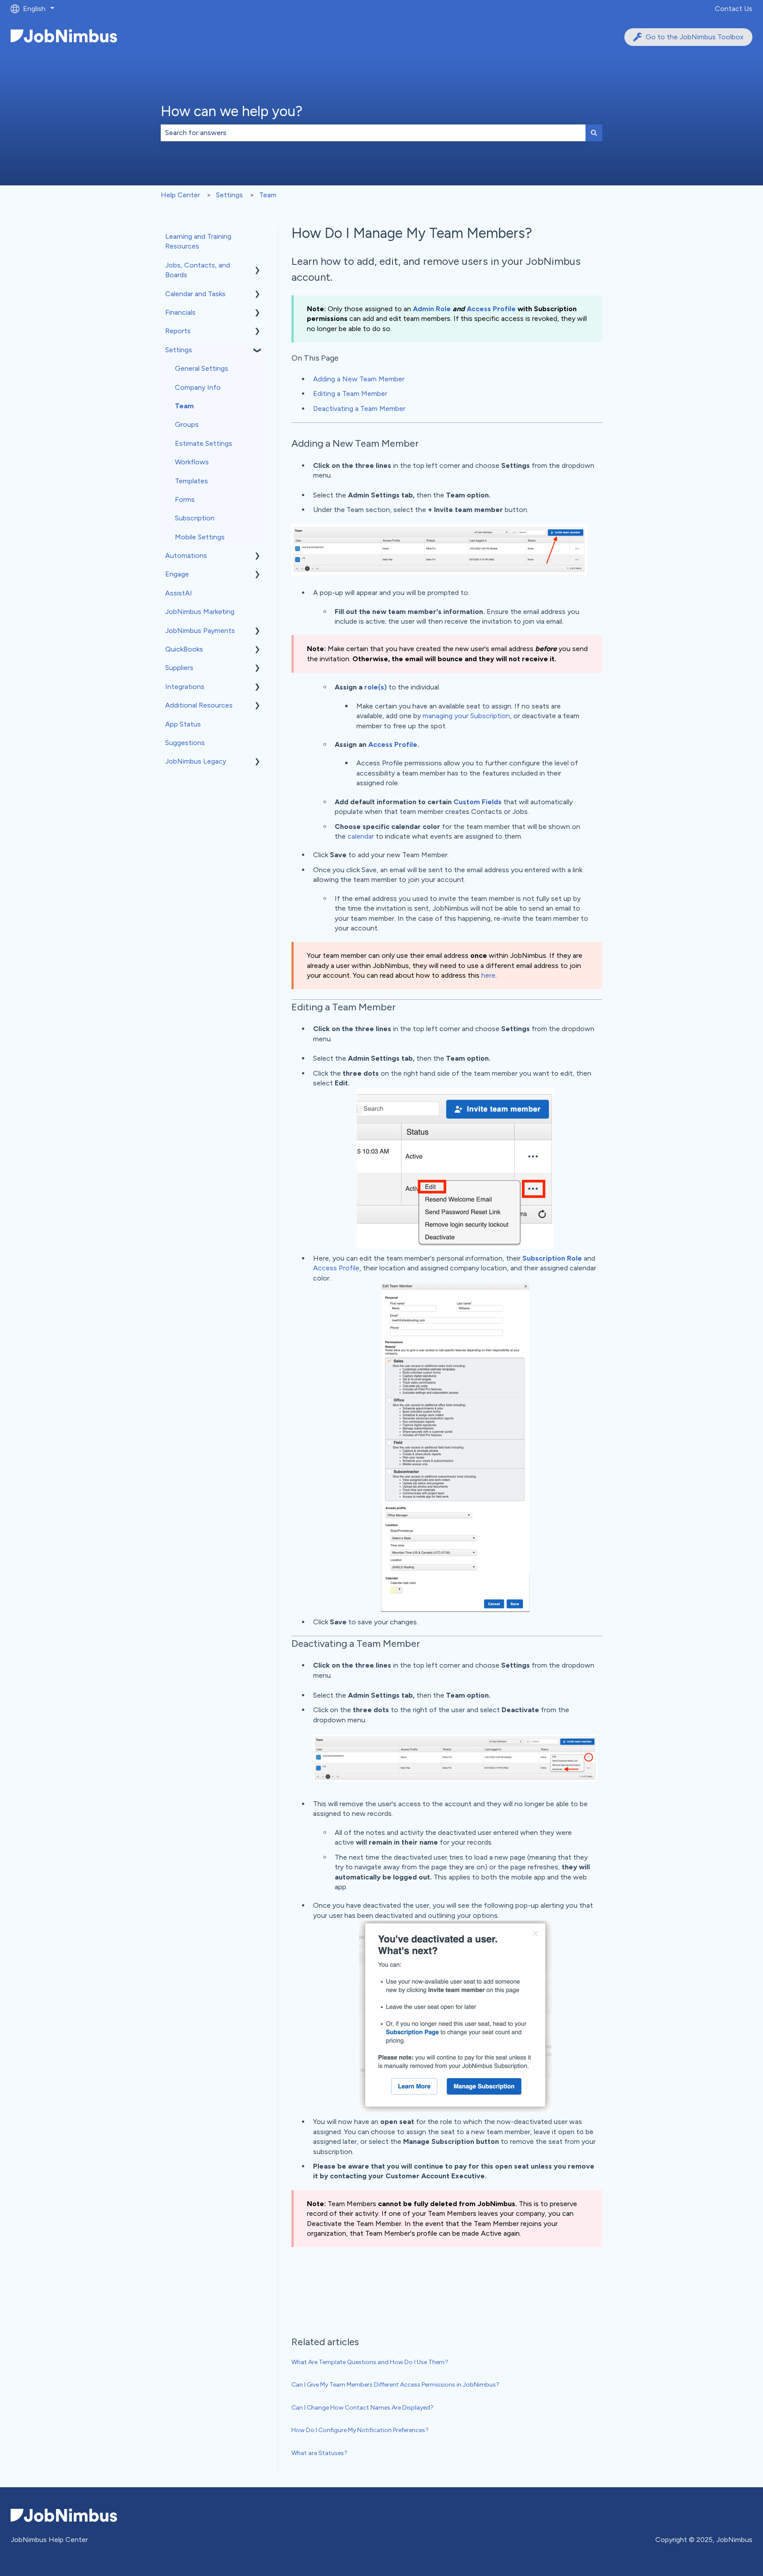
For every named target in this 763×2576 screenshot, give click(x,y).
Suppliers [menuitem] (179, 668)
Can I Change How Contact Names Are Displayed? (363, 2408)
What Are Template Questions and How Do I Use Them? (370, 2362)
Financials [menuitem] (180, 312)
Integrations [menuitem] (185, 687)
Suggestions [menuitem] (185, 743)
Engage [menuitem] (177, 574)
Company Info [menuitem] (198, 387)
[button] (257, 266)
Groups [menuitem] (187, 424)
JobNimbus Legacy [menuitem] (196, 761)
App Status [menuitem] (183, 724)
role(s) (376, 687)
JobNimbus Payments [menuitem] (200, 631)
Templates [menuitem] (191, 481)
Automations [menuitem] (186, 555)
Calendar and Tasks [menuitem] (195, 294)
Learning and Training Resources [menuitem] (198, 241)
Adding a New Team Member (359, 379)
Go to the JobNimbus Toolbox (695, 37)
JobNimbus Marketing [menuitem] (200, 612)
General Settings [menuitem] (202, 368)
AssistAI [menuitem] (179, 593)
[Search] (594, 133)
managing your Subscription (466, 716)
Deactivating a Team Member (359, 409)
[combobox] (373, 133)
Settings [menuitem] (179, 350)
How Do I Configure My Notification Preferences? (360, 2430)
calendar (361, 836)
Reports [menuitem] (178, 331)
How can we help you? (232, 111)
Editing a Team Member (350, 394)
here (488, 975)
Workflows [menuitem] (192, 462)
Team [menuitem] (184, 406)
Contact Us (734, 9)
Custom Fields (478, 802)
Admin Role (432, 309)
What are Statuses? (319, 2453)
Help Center (180, 195)
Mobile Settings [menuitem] (200, 537)
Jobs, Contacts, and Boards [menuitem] (198, 270)
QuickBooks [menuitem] (184, 649)
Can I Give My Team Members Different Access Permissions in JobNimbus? (395, 2385)
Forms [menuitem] (185, 499)
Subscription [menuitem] (195, 518)
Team (268, 195)
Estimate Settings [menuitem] (204, 443)
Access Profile (491, 309)
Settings (229, 195)
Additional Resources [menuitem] (199, 705)
